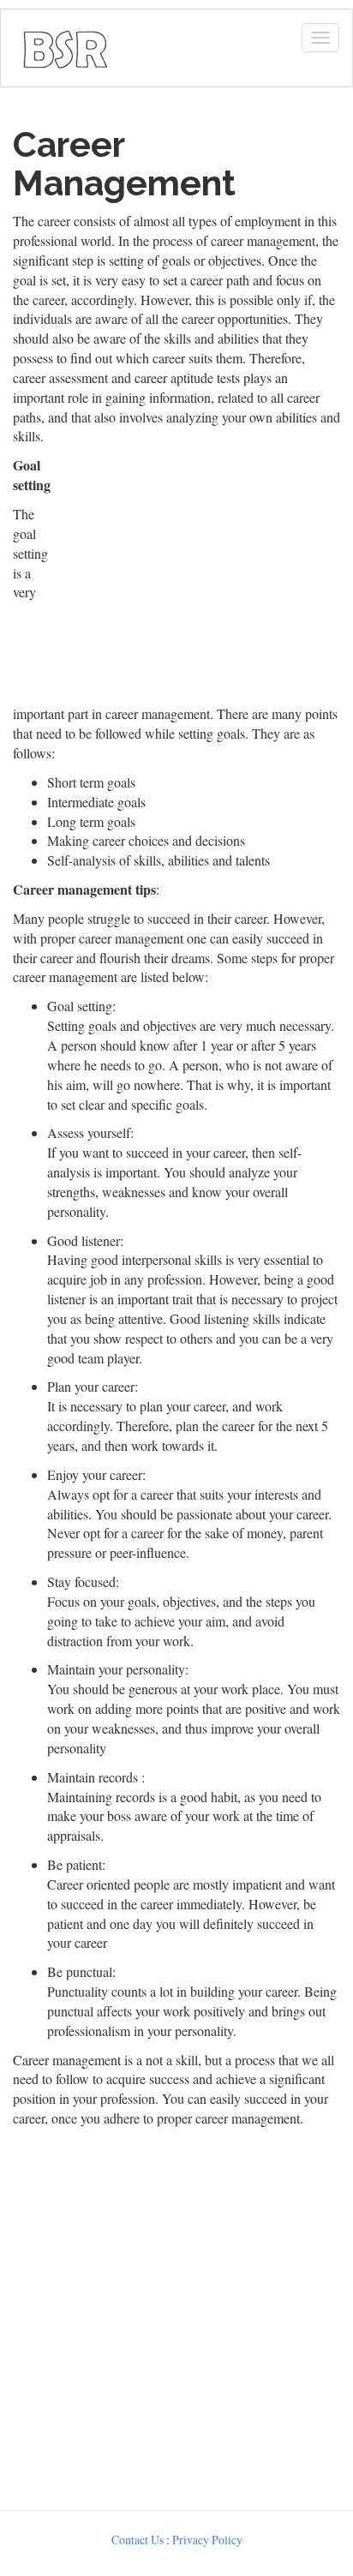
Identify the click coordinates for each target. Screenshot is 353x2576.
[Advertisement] (176, 2315)
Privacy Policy (207, 2540)
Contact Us (138, 2540)
